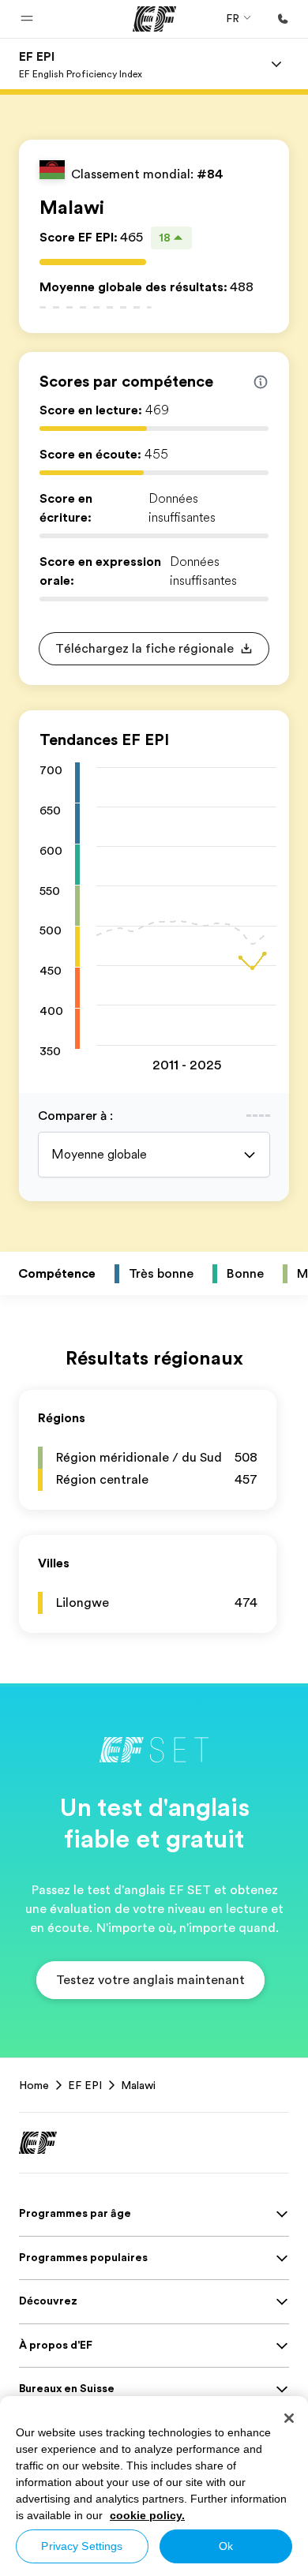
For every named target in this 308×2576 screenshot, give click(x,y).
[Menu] (276, 64)
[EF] (154, 19)
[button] (27, 19)
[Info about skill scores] (261, 382)
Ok (226, 2546)
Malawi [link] (138, 2085)
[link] (81, 64)
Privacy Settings (82, 2546)
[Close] (289, 2418)
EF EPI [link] (85, 2085)
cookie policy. (147, 2515)
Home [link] (34, 2085)
